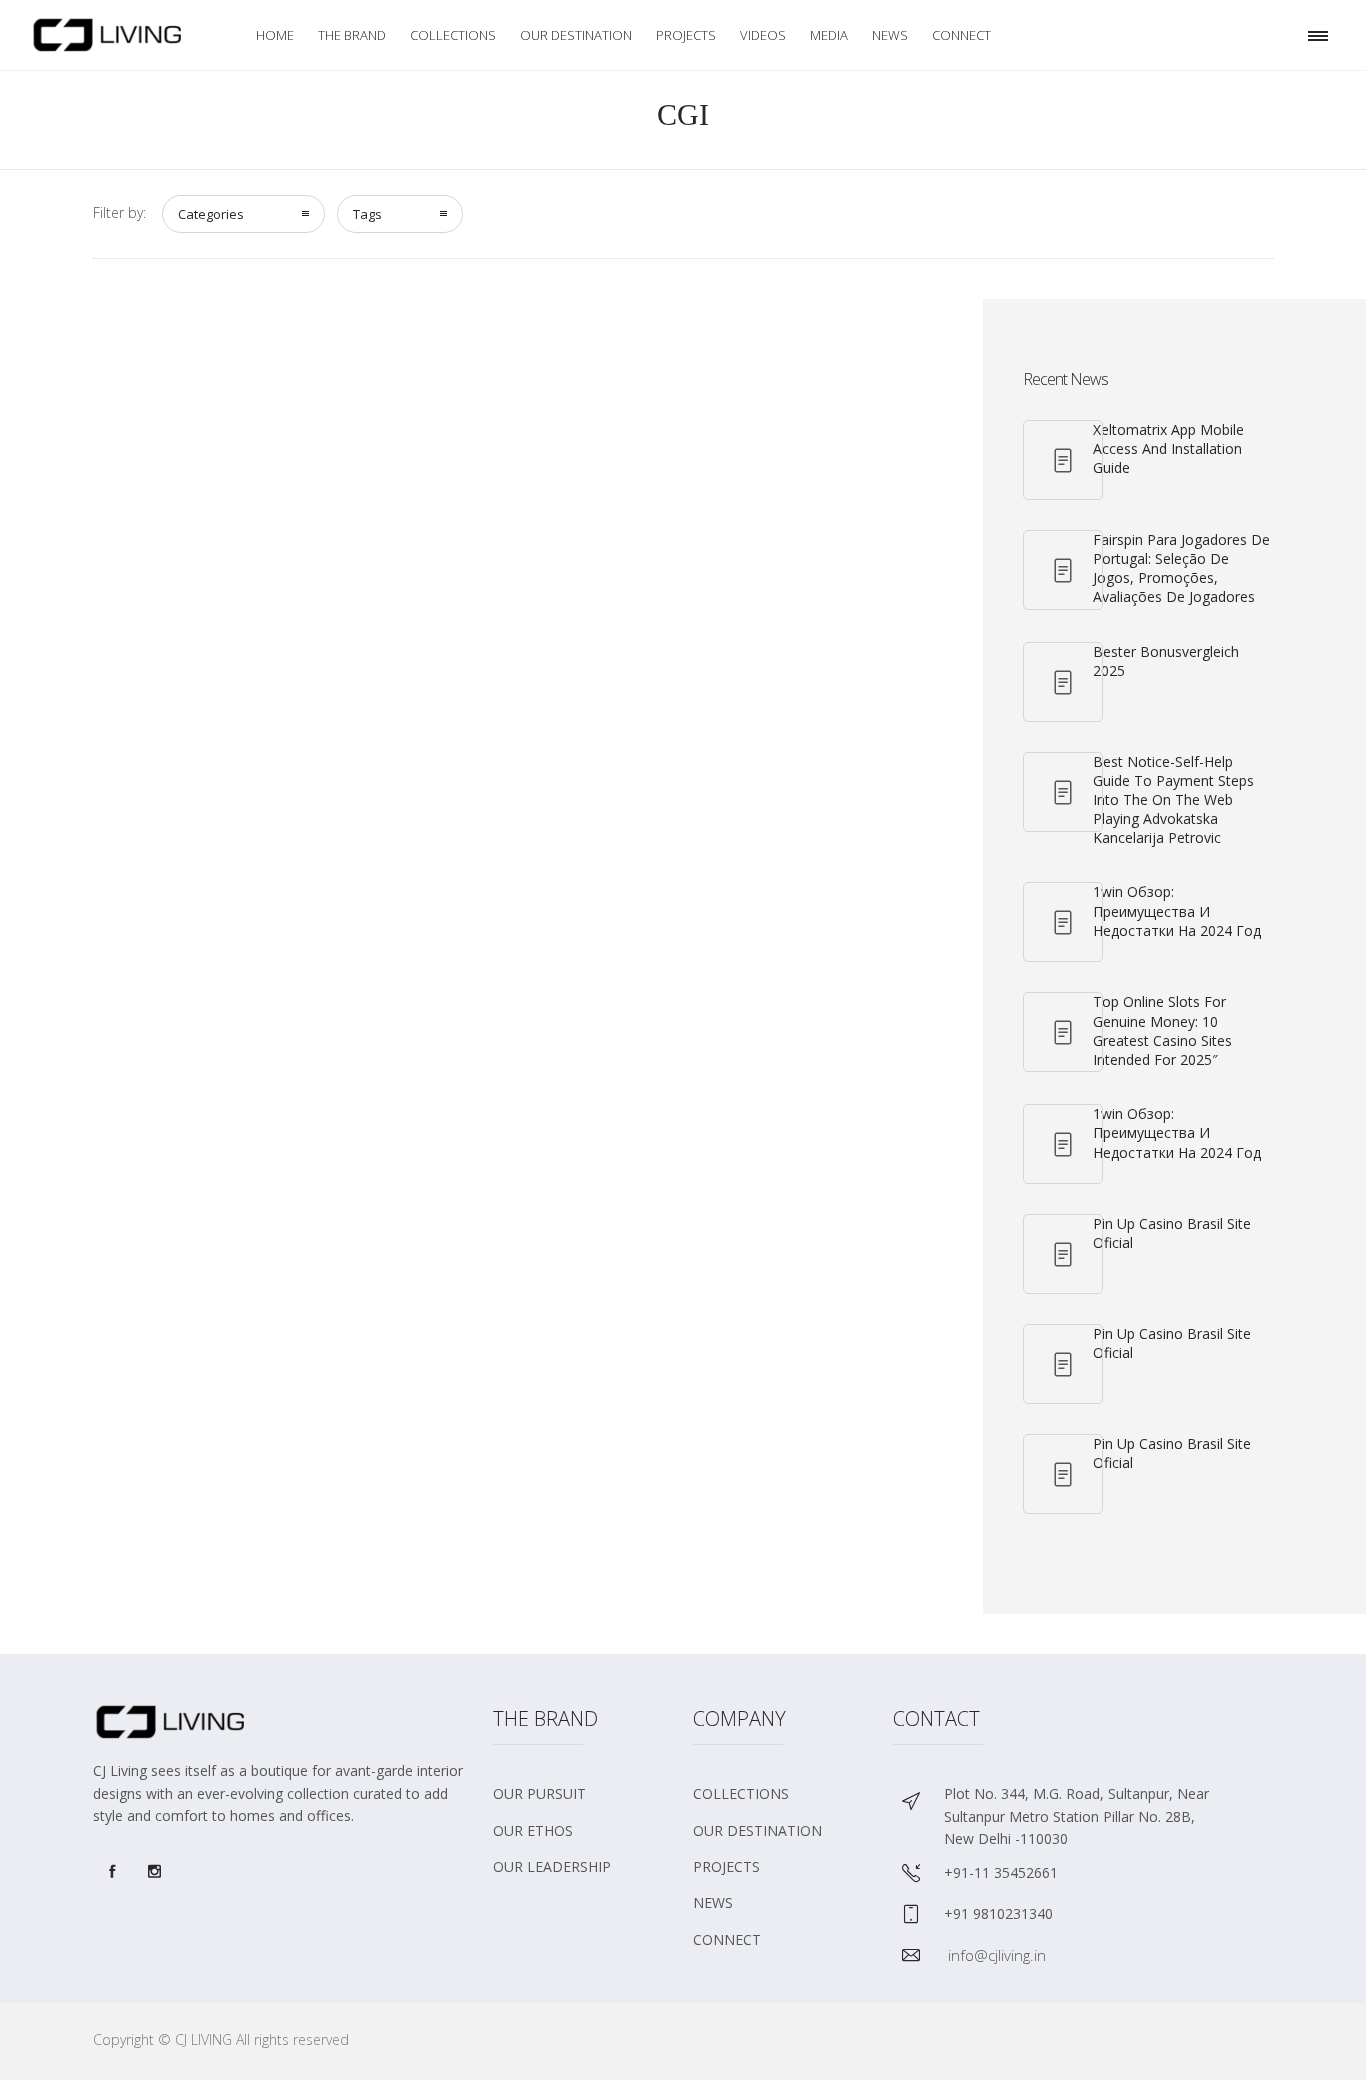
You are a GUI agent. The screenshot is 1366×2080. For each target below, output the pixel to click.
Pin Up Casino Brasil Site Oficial (1172, 1233)
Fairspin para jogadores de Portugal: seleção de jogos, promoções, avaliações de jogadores (1181, 568)
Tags (367, 214)
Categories (211, 214)
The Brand (352, 35)
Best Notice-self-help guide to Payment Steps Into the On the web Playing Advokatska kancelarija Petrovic (1173, 800)
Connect (961, 35)
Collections (453, 35)
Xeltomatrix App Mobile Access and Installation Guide (1168, 448)
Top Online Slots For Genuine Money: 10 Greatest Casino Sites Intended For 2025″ (1162, 1030)
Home (275, 35)
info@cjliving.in (997, 1955)
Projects (686, 35)
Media (829, 35)
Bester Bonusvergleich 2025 (1166, 661)
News (890, 35)
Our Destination (576, 35)
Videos (763, 35)
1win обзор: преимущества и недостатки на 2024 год (1177, 910)
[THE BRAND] (583, 1801)
